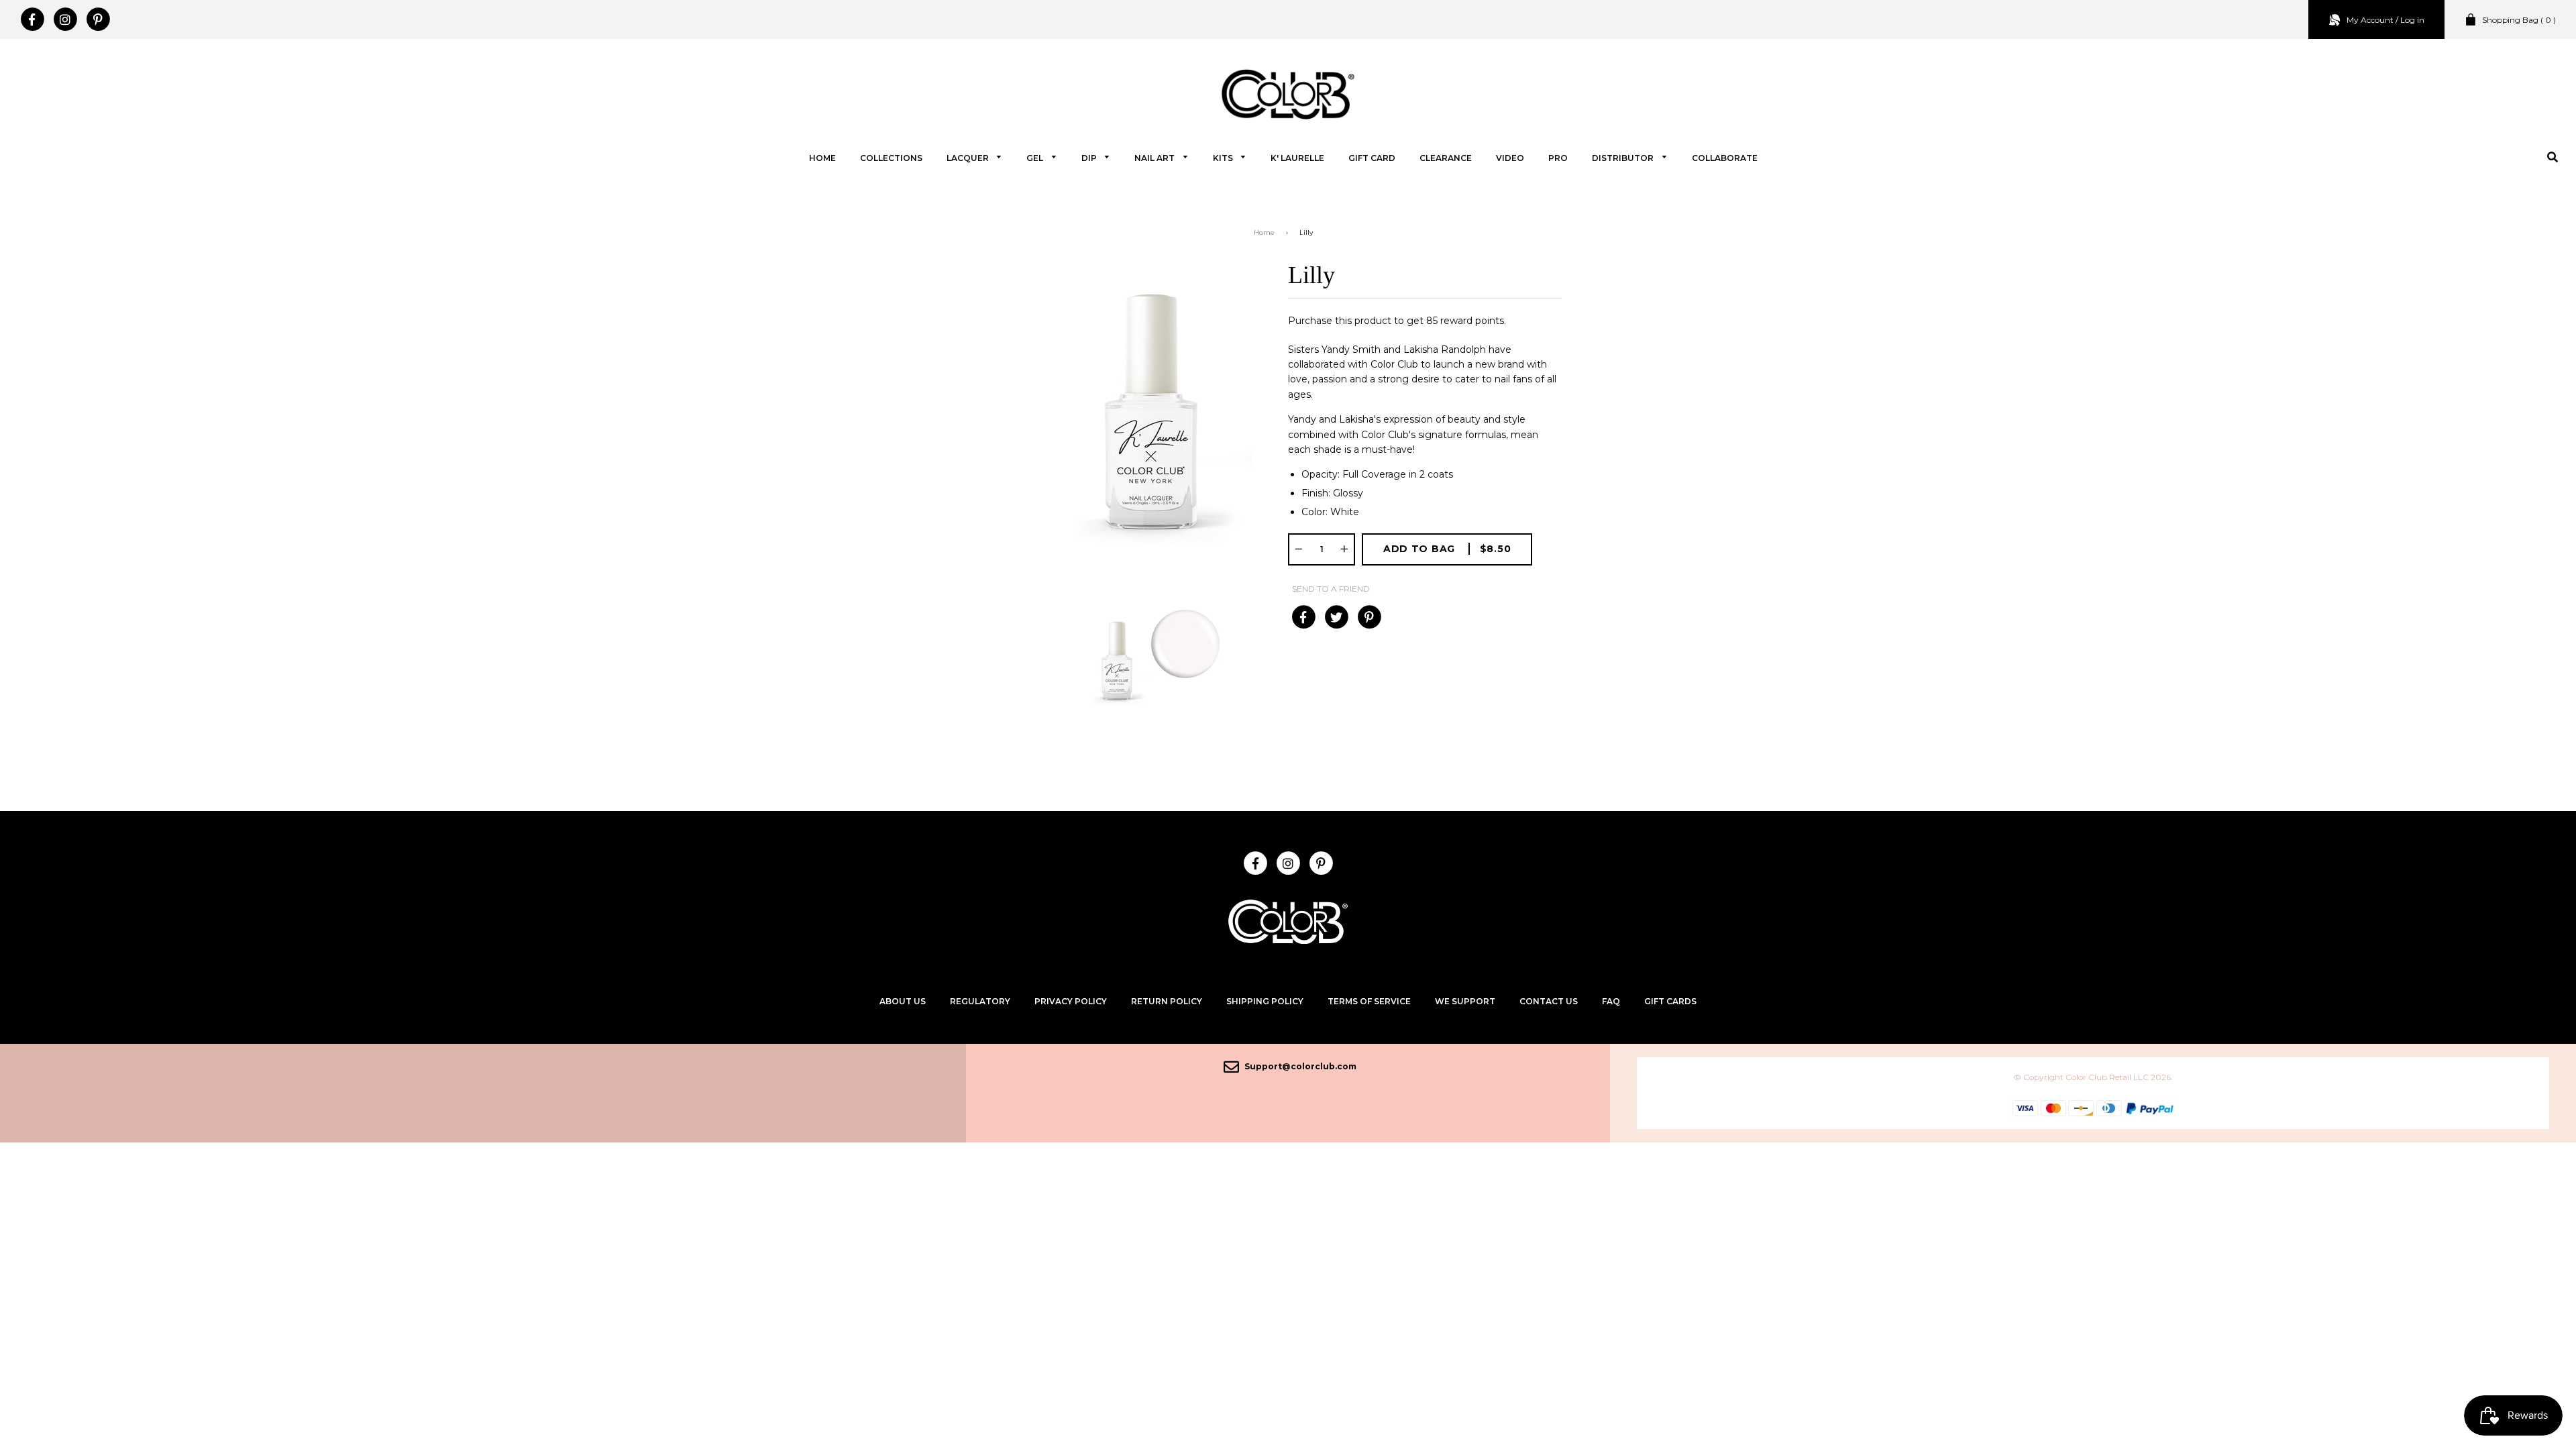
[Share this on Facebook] (1303, 617)
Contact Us (1549, 1001)
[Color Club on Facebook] (32, 19)
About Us (903, 1001)
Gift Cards (1670, 1001)
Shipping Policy (1265, 1001)
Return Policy (1167, 1001)
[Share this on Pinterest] (1369, 617)
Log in (2412, 20)
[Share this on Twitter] (1336, 617)
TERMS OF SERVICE (1369, 1001)
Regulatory (980, 1001)
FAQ (1611, 1001)
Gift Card (1372, 158)
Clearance (1446, 158)
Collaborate (1725, 158)
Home (822, 158)
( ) (2519, 20)
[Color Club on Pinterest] (98, 19)
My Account (2370, 20)
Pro (1558, 158)
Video (1510, 158)
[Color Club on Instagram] (65, 19)
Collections (891, 158)
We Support (1465, 1001)
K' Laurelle (1297, 158)
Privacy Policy (1071, 1001)
